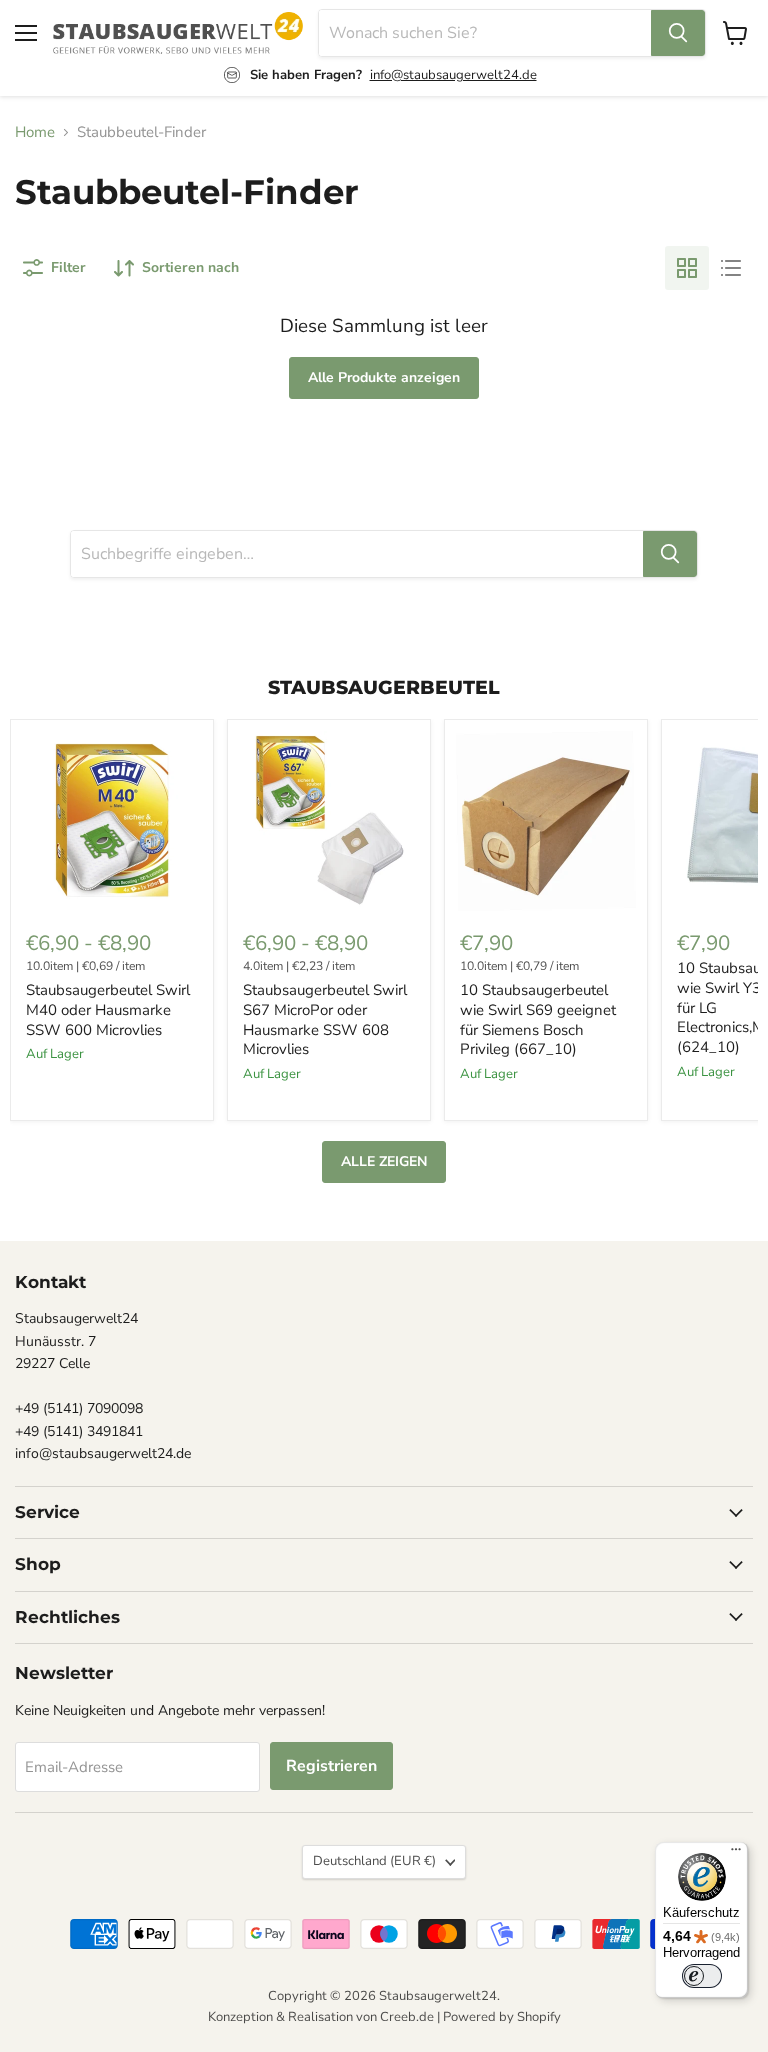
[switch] (702, 1976)
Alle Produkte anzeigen (384, 377)
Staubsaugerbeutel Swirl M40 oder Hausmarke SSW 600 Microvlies (108, 1009)
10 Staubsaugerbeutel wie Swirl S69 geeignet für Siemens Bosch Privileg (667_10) (538, 1019)
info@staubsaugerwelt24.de (453, 75)
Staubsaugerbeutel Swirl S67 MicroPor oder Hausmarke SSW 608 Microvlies (325, 1019)
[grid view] (687, 268)
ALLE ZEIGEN (384, 1161)
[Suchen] (678, 33)
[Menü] (736, 1854)
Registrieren (331, 1766)
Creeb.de (407, 2017)
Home (35, 132)
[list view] (731, 268)
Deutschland (374, 1861)
